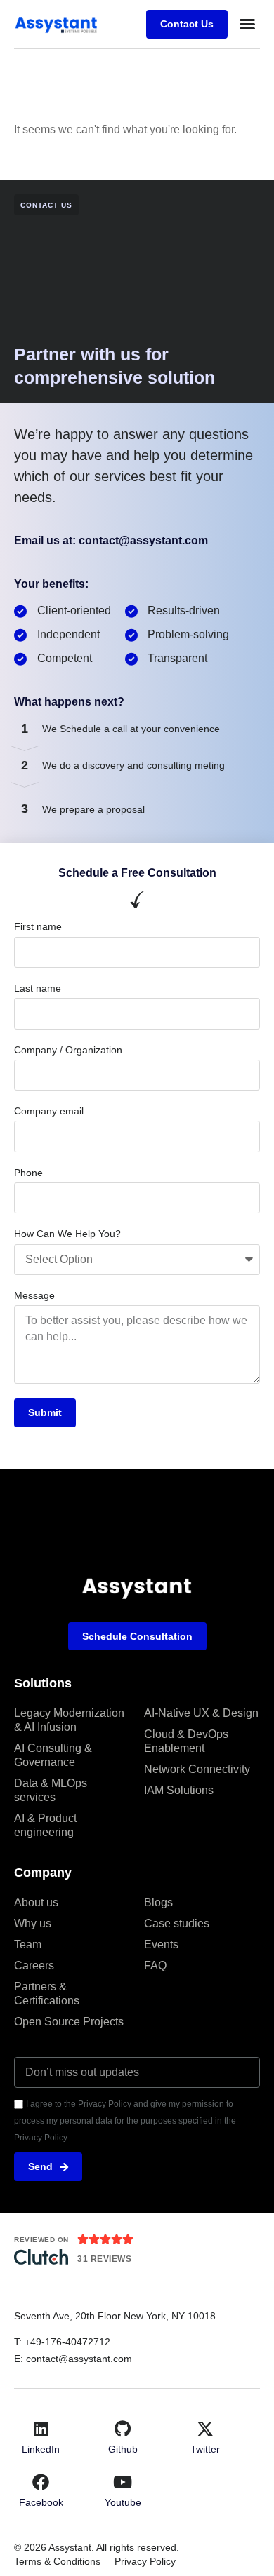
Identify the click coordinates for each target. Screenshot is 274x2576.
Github (123, 2449)
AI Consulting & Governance (53, 1755)
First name (38, 926)
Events (161, 1944)
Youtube (123, 2502)
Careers (34, 1965)
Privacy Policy (145, 2561)
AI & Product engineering (45, 1825)
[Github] (123, 2429)
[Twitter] (205, 2429)
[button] (247, 24)
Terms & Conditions (57, 2561)
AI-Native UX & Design (201, 1713)
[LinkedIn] (41, 2429)
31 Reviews (104, 2259)
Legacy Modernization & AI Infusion (69, 1720)
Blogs (158, 1902)
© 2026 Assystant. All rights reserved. (97, 2547)
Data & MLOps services (51, 1790)
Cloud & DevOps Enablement (186, 1741)
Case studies (177, 1923)
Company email (49, 1111)
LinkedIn (41, 2449)
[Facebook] (41, 2482)
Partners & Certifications (47, 1994)
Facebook (41, 2502)
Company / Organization (68, 1050)
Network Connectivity (197, 1769)
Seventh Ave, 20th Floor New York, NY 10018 (116, 2316)
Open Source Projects (69, 2022)
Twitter (205, 2449)
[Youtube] (123, 2482)
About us (36, 1902)
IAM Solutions (179, 1790)
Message (34, 1295)
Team (28, 1944)
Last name (38, 988)
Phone (28, 1173)
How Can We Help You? (67, 1234)
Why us (33, 1923)
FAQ (155, 1965)
